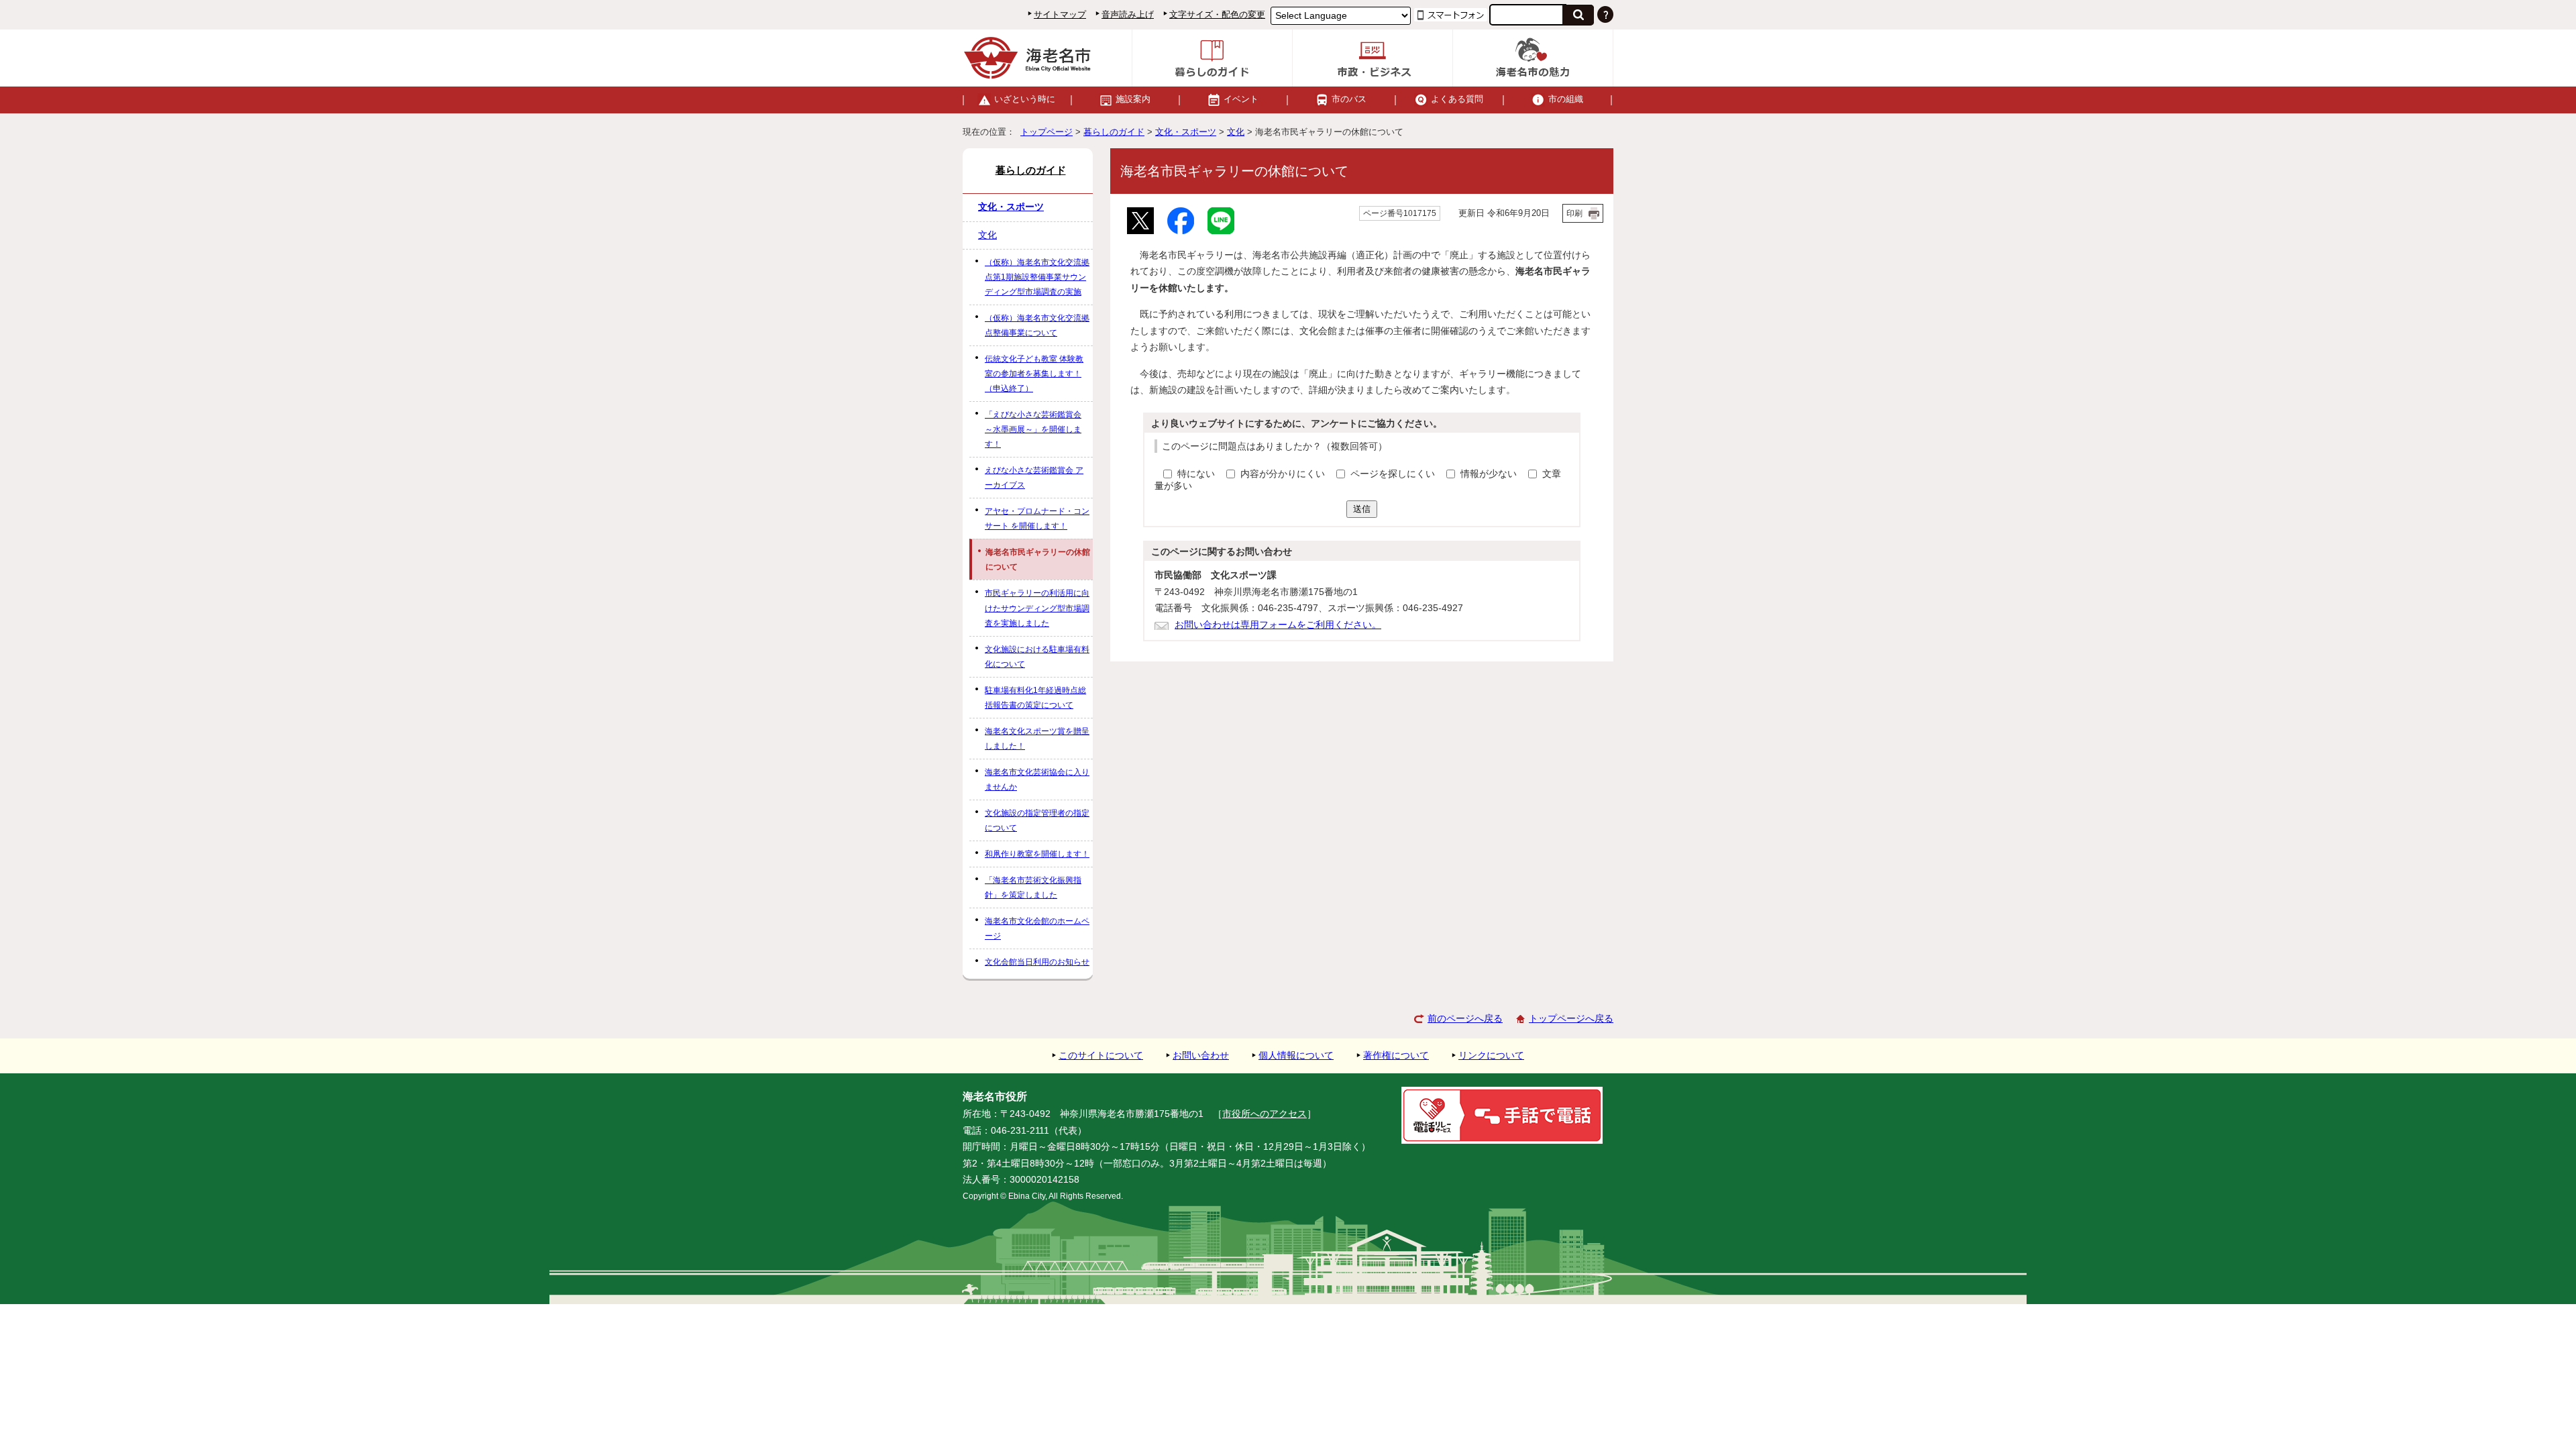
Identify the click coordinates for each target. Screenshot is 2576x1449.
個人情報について (1296, 1056)
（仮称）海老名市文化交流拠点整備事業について (1037, 325)
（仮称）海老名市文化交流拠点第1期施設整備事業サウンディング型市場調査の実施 (1037, 277)
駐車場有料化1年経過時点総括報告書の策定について (1035, 698)
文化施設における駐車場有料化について (1037, 657)
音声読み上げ (1128, 14)
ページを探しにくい (1394, 474)
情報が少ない (1490, 474)
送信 (1362, 509)
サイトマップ (1060, 14)
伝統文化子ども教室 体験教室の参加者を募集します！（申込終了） (1034, 374)
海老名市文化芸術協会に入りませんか (1037, 780)
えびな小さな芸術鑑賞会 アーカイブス (1034, 478)
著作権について (1396, 1056)
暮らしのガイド (1114, 132)
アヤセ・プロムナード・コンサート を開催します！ (1037, 519)
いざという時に (1025, 99)
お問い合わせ (1201, 1056)
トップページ (1046, 132)
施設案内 (1133, 99)
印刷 (1574, 213)
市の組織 (1566, 99)
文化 (1236, 132)
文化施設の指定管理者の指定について (1037, 820)
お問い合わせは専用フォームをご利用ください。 (1278, 625)
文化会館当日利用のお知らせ (1037, 962)
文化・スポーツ (1186, 132)
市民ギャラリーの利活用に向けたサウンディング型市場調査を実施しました (1037, 608)
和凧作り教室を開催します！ (1037, 854)
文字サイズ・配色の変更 (1217, 14)
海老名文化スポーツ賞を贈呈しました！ (1037, 739)
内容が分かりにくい (1284, 474)
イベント (1241, 99)
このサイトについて (1101, 1056)
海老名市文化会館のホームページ (1037, 928)
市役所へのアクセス (1265, 1114)
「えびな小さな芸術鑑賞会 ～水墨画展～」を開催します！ (1033, 429)
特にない (1196, 474)
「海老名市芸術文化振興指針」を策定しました (1033, 888)
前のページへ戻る (1465, 1019)
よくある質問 (1457, 99)
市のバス (1349, 99)
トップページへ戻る (1571, 1019)
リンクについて (1491, 1056)
